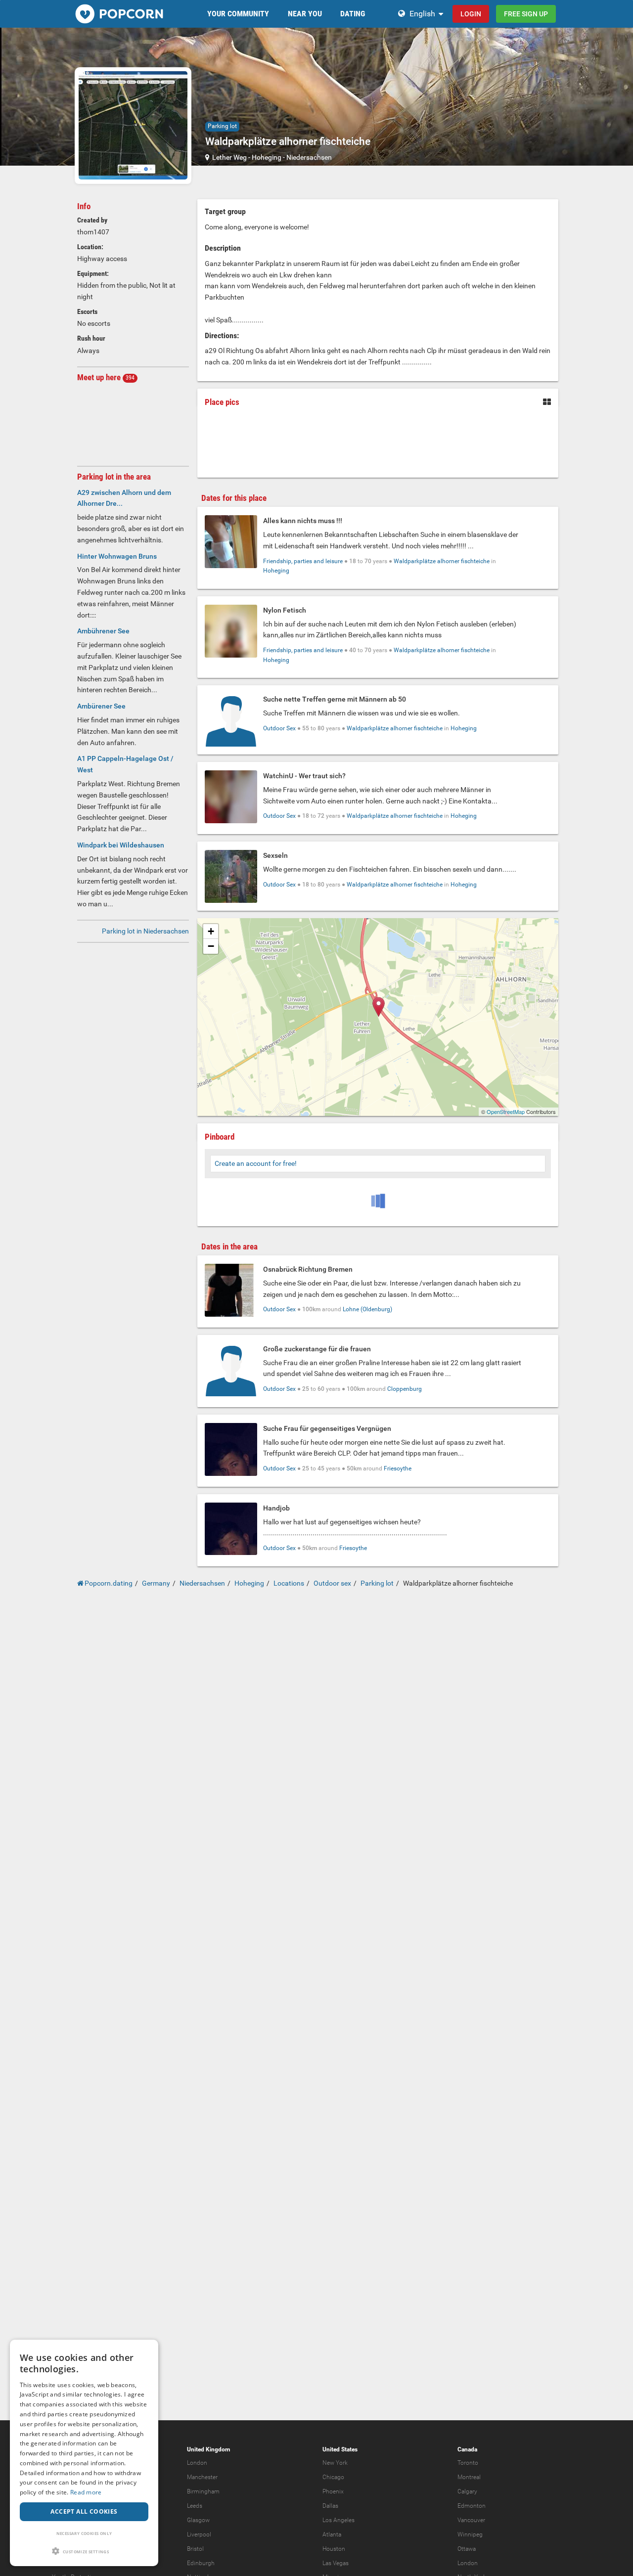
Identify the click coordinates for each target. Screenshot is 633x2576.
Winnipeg (470, 2534)
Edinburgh (201, 2563)
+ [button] (211, 931)
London (197, 2463)
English (422, 14)
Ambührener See (103, 631)
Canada (467, 2449)
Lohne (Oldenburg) (367, 1309)
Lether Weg (229, 157)
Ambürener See (101, 706)
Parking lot (222, 126)
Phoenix (333, 2491)
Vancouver (471, 2520)
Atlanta (332, 2534)
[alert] (84, 2453)
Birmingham (203, 2491)
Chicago (333, 2477)
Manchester (202, 2477)
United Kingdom (208, 2449)
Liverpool (199, 2534)
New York (335, 2463)
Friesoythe (398, 1468)
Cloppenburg (405, 1389)
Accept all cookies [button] (84, 2511)
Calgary (467, 2491)
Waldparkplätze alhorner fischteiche (442, 561)
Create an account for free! (256, 1163)
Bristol (195, 2549)
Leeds (195, 2506)
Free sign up (526, 14)
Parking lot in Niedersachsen (145, 931)
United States (340, 2449)
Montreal (469, 2477)
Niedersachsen (309, 157)
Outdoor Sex (279, 728)
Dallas (330, 2506)
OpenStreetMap (506, 1111)
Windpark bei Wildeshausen (121, 845)
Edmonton (472, 2506)
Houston (334, 2549)
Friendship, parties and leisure (303, 561)
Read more (86, 2492)
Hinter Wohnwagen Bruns (117, 556)
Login (471, 14)
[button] (84, 2551)
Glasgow (198, 2520)
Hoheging (267, 157)
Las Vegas (336, 2563)
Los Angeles (339, 2520)
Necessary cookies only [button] (84, 2533)
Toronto (468, 2463)
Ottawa (467, 2549)
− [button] (211, 946)
